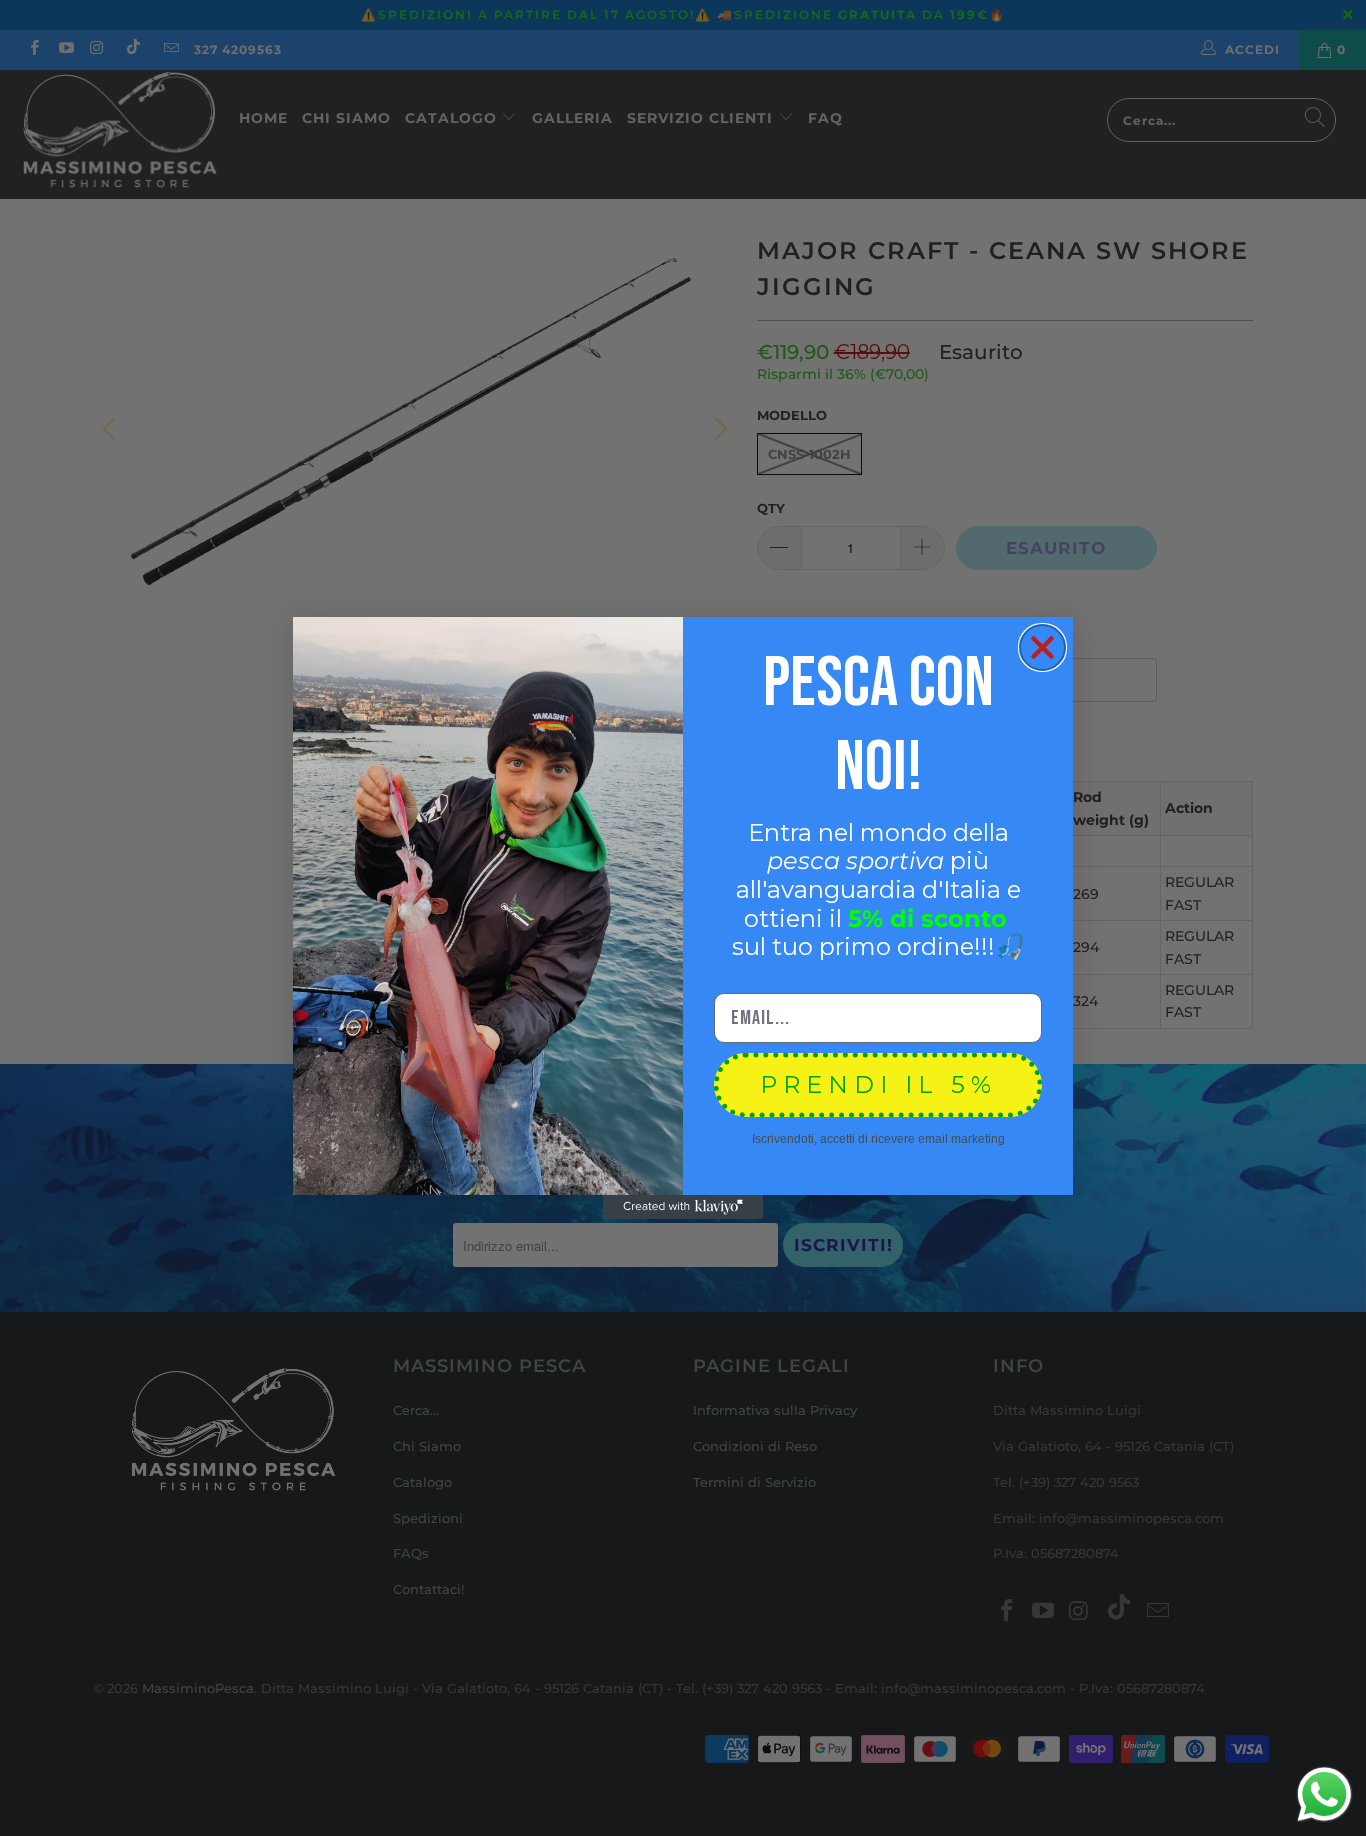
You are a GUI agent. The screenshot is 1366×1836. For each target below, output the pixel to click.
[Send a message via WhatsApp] (1324, 1794)
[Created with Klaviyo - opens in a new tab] (683, 1207)
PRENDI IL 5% (878, 1084)
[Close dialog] (1042, 647)
